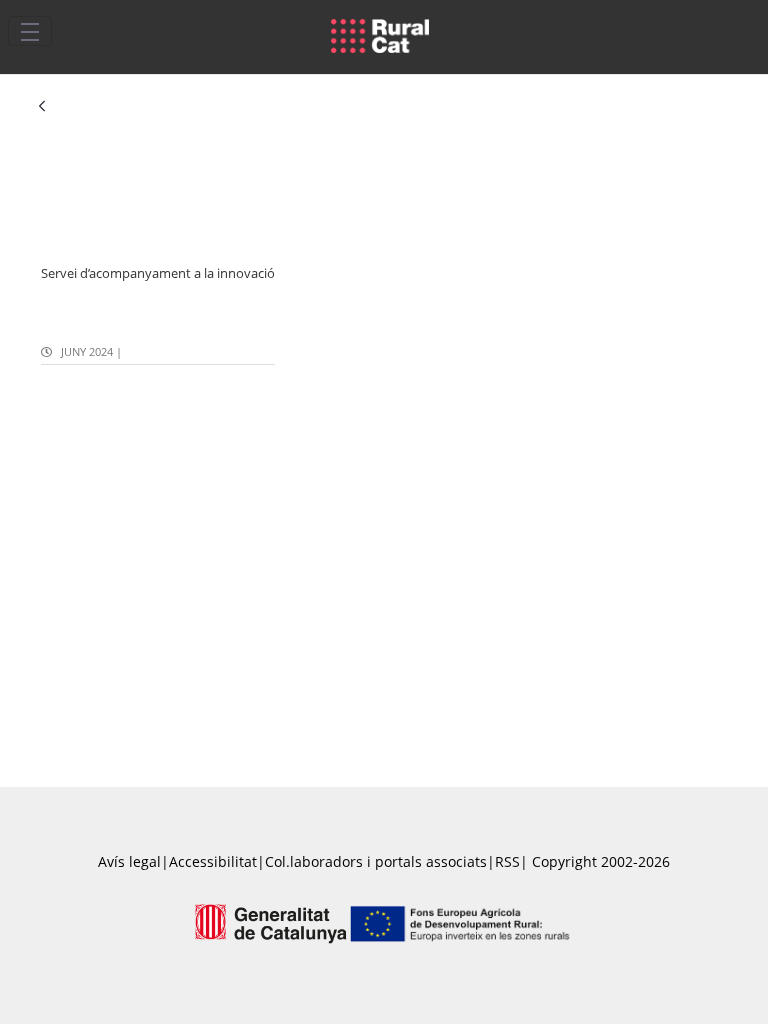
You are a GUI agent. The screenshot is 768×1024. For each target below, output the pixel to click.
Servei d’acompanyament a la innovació (158, 273)
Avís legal (129, 861)
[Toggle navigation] (30, 31)
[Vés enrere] (42, 107)
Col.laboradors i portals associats (376, 861)
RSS (507, 861)
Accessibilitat (213, 861)
